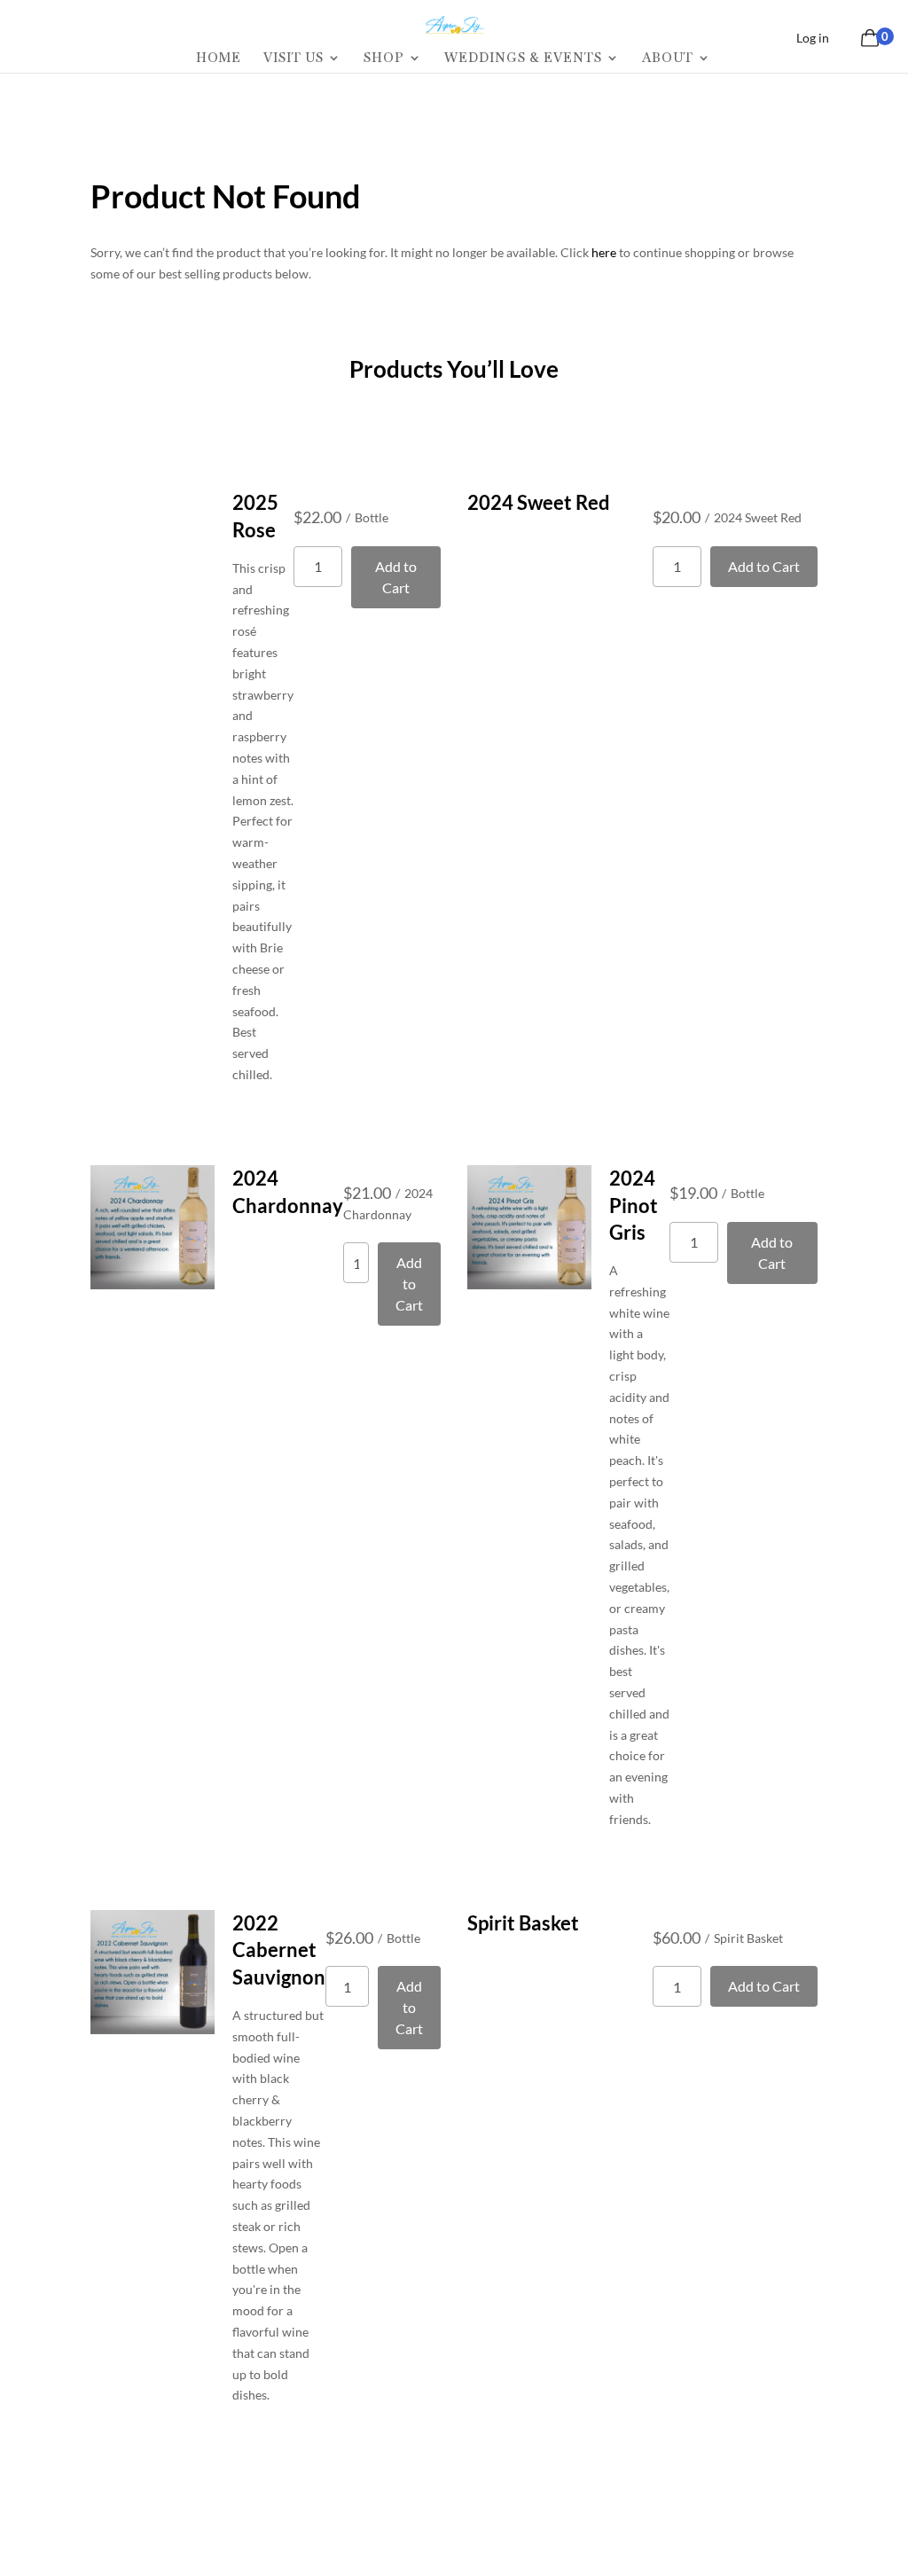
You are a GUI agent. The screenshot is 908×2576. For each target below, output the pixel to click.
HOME (219, 59)
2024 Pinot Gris (634, 1206)
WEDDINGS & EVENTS (523, 59)
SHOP (384, 59)
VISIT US (294, 59)
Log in (813, 38)
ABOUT (668, 59)
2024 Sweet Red (539, 502)
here (604, 252)
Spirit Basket (523, 1923)
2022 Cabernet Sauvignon (279, 1950)
